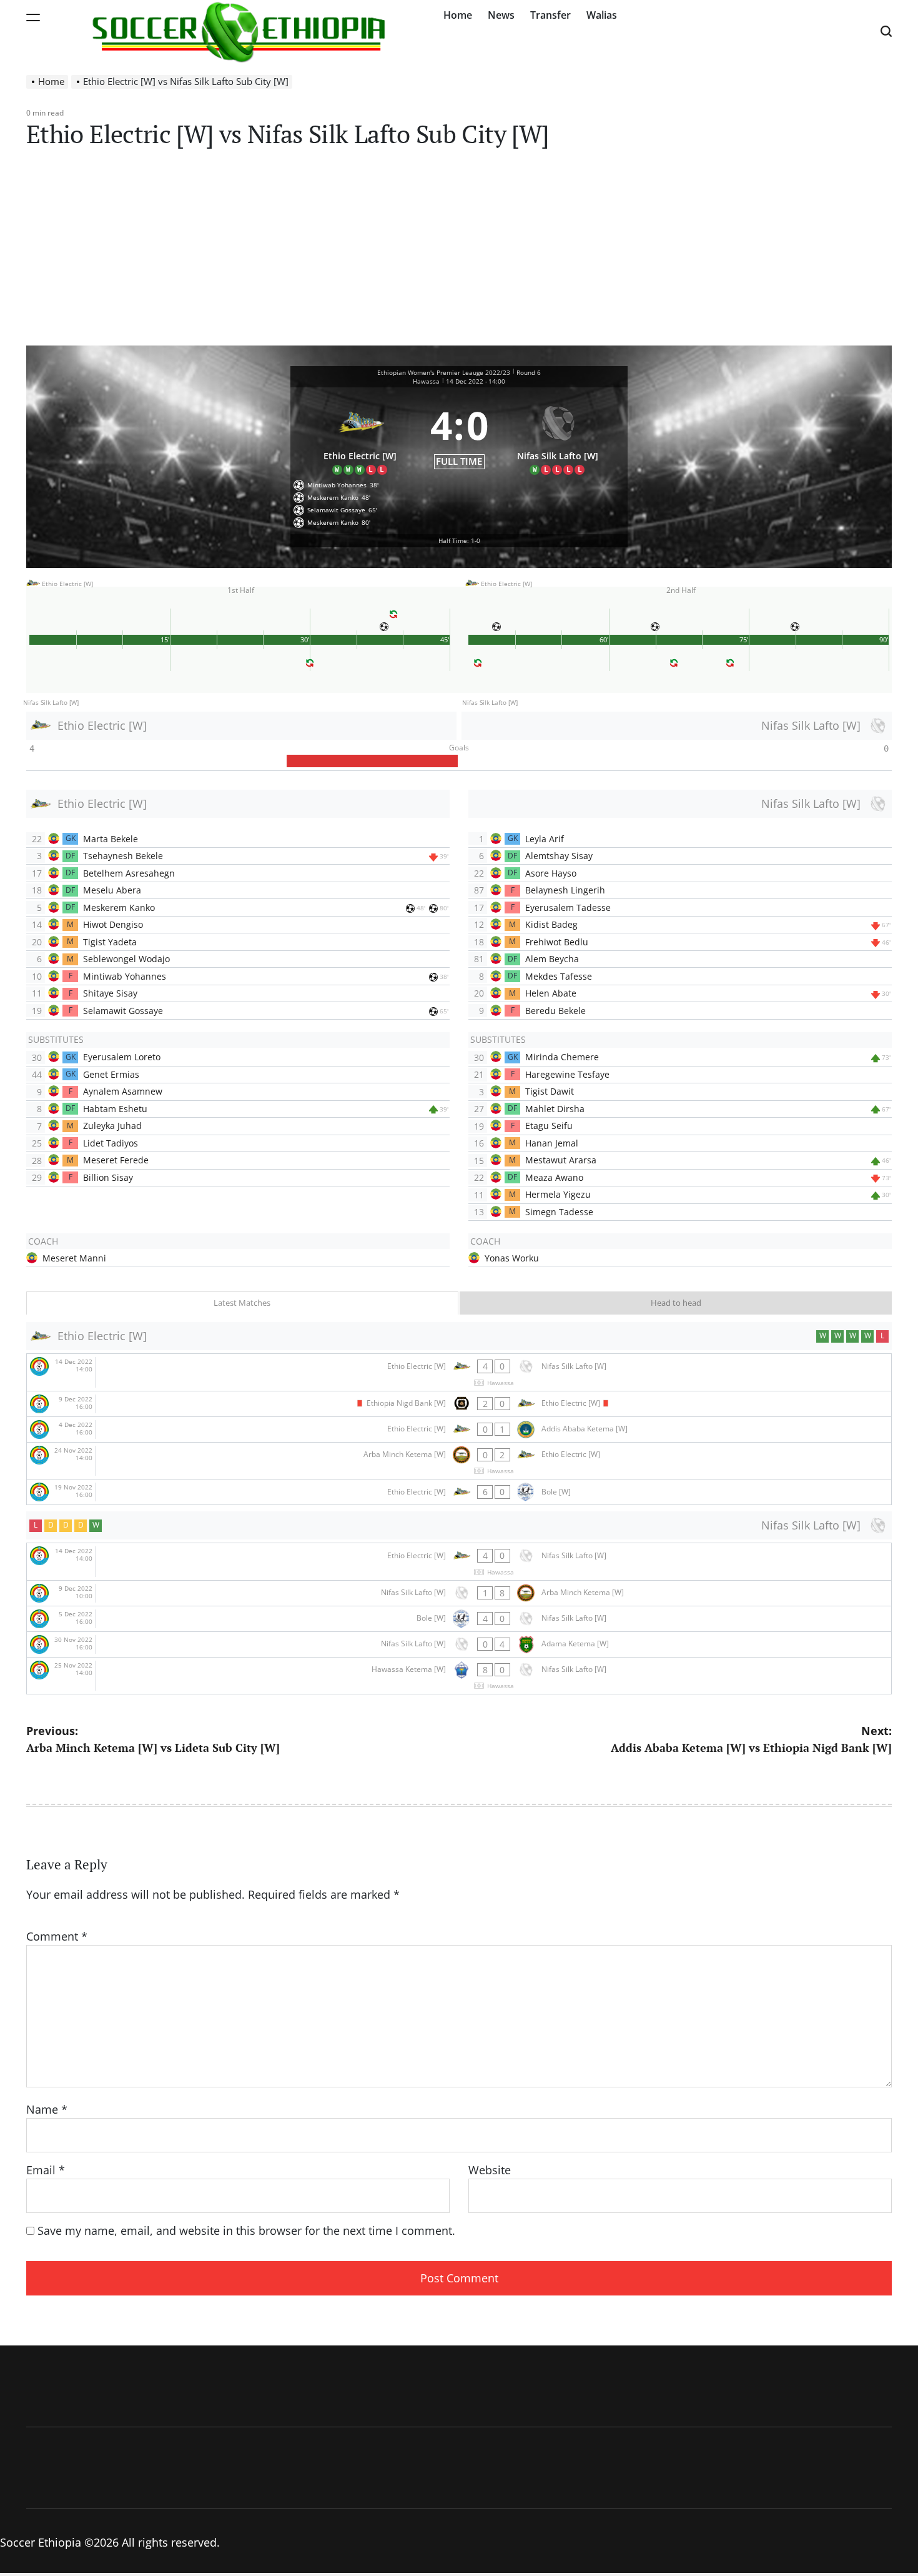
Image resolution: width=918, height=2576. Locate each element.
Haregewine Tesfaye (567, 1074)
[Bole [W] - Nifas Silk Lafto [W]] (459, 1619)
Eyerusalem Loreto (122, 1057)
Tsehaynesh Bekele (123, 856)
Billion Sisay (108, 1177)
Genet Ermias (111, 1074)
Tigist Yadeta (110, 942)
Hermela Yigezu (558, 1194)
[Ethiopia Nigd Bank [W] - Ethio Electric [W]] (459, 1404)
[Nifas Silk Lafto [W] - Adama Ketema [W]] (459, 1644)
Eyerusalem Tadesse (568, 908)
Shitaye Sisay (110, 993)
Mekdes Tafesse (559, 976)
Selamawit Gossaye (123, 1011)
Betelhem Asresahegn (129, 873)
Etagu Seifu (549, 1126)
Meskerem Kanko (119, 908)
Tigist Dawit (550, 1091)
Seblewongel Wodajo (126, 959)
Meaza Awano (554, 1177)
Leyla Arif (545, 839)
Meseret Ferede (116, 1160)
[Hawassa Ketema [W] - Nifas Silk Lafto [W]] (459, 1676)
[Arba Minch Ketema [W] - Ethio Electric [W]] (459, 1461)
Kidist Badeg (551, 924)
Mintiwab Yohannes (125, 976)
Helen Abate (551, 993)
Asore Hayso (551, 873)
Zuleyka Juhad (112, 1126)
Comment (57, 1936)
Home (458, 15)
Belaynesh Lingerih (565, 890)
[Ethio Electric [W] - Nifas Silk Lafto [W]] (459, 1372)
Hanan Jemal (552, 1143)
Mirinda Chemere (562, 1057)
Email (46, 2170)
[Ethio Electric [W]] (360, 435)
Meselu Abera (112, 890)
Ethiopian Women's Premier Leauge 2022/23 (444, 372)
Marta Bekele (111, 839)
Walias (602, 15)
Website (490, 2170)
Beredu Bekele (555, 1011)
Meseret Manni (74, 1258)
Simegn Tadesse (559, 1212)
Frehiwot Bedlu (557, 942)
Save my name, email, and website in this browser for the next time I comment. (246, 2230)
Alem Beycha (552, 959)
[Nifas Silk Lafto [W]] (558, 435)
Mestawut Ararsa (561, 1160)
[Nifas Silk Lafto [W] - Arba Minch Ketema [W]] (459, 1593)
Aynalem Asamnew (123, 1091)
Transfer (550, 15)
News (501, 15)
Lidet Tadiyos (111, 1143)
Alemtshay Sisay (559, 856)
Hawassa (426, 381)
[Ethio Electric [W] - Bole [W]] (459, 1492)
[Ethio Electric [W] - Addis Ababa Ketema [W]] (459, 1430)
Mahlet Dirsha (555, 1109)
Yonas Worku (512, 1258)
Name (47, 2109)
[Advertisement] (459, 252)
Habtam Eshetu (115, 1109)
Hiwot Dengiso (113, 924)
